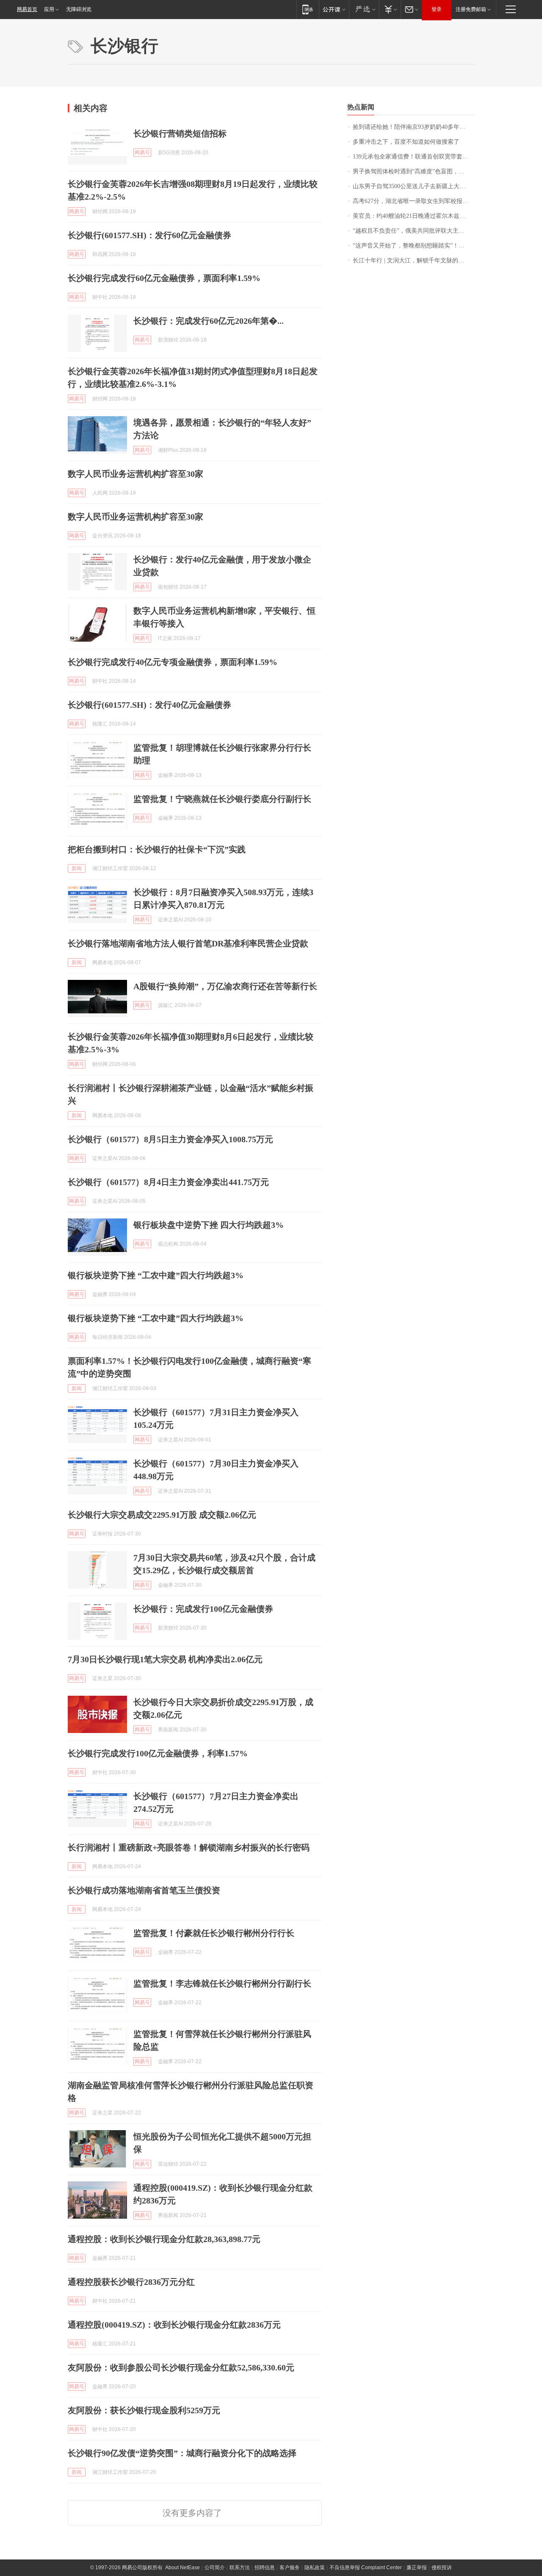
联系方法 (240, 2568)
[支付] (390, 9)
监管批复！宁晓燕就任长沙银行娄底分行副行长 (222, 799)
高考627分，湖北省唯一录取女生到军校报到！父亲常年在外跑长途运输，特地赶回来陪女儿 (413, 201)
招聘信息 (265, 2568)
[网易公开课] (334, 9)
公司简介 (215, 2568)
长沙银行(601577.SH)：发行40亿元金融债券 (149, 705)
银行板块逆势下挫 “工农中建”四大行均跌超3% (156, 1275)
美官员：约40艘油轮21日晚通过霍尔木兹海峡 (412, 216)
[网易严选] (364, 9)
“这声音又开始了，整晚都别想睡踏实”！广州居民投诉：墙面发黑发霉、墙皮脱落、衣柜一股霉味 (413, 246)
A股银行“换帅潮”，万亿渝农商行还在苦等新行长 (225, 986)
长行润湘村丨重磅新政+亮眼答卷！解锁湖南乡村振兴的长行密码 (189, 1847)
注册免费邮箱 (471, 9)
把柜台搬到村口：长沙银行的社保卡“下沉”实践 (157, 849)
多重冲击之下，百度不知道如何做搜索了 (406, 142)
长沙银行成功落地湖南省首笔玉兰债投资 (144, 1890)
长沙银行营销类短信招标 (180, 134)
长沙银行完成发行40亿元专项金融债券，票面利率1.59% (173, 662)
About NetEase (183, 2568)
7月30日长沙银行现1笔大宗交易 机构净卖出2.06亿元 (165, 1659)
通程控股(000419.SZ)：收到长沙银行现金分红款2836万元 (174, 2325)
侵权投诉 (442, 2568)
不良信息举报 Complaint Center (366, 2568)
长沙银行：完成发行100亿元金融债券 (203, 1609)
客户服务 (290, 2568)
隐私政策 (315, 2568)
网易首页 (27, 9)
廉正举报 (417, 2568)
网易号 (142, 153)
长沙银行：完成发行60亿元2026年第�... (209, 321)
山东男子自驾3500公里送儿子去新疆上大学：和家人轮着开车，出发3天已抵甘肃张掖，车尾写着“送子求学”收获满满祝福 (413, 186)
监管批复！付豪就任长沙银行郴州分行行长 (214, 1933)
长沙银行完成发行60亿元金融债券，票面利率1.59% (164, 278)
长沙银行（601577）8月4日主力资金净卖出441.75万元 (168, 1182)
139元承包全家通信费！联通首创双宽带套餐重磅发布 (413, 157)
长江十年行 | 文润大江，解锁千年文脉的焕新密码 (413, 260)
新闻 (77, 868)
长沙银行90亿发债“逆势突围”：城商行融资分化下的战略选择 (182, 2453)
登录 (437, 9)
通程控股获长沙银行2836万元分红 (131, 2282)
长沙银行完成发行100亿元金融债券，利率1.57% (158, 1753)
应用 (49, 9)
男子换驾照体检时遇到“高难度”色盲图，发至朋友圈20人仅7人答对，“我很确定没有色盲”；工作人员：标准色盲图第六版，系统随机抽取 (413, 171)
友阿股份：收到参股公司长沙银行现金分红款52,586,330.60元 (181, 2367)
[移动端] (308, 9)
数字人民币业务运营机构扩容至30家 (135, 474)
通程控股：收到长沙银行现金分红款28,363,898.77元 (164, 2239)
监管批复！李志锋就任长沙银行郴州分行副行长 (222, 1983)
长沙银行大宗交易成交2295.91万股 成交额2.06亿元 (162, 1515)
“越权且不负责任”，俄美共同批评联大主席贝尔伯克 (413, 231)
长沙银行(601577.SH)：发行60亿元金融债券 (149, 235)
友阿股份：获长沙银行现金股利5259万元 (144, 2410)
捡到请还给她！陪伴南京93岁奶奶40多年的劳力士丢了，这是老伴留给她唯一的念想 (413, 127)
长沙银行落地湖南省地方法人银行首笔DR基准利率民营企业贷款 (188, 943)
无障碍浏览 (79, 9)
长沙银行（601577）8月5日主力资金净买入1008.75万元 (170, 1139)
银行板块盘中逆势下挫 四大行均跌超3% (209, 1225)
